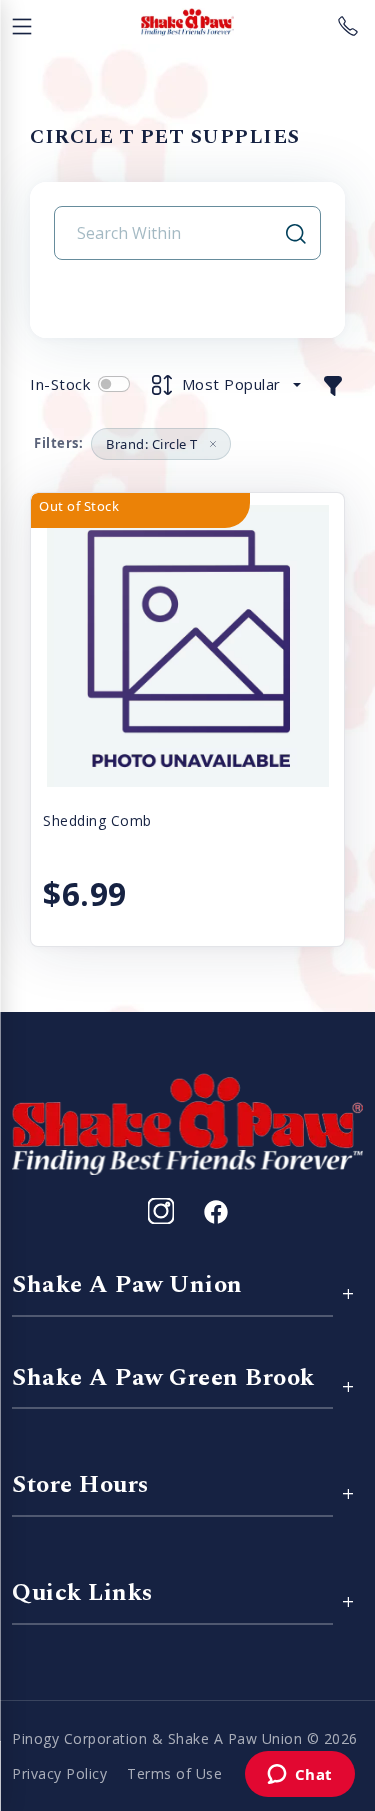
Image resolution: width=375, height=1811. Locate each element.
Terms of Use (174, 1773)
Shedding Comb (97, 820)
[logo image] (187, 22)
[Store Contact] (348, 22)
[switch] (114, 384)
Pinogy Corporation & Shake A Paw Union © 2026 (185, 1738)
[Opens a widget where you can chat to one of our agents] (299, 1776)
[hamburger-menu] (22, 22)
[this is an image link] (187, 1122)
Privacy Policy (59, 1773)
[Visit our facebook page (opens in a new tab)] (215, 1211)
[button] (333, 384)
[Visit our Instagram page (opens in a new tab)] (161, 1211)
